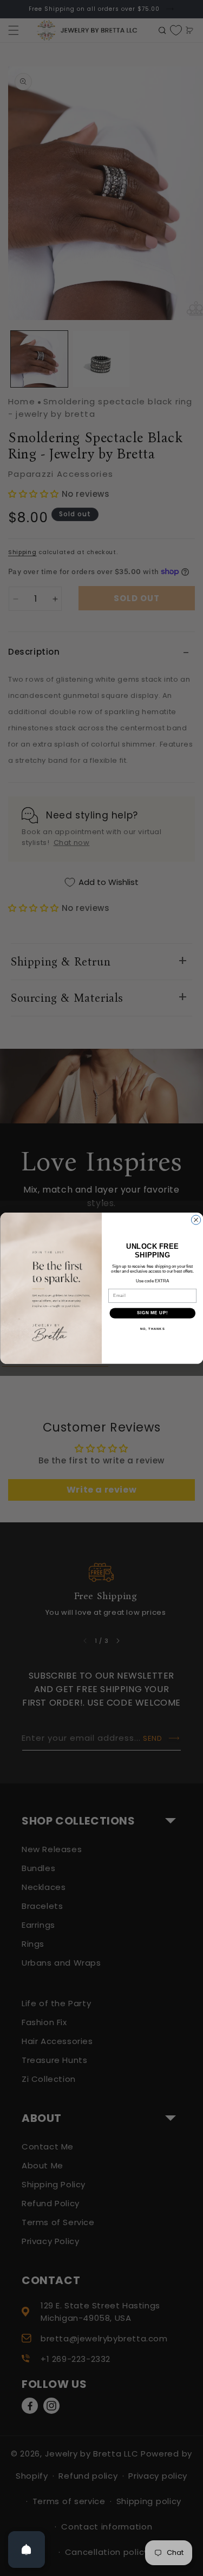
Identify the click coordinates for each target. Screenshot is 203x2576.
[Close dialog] (196, 1219)
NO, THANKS (152, 1329)
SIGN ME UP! (152, 1313)
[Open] (27, 2550)
